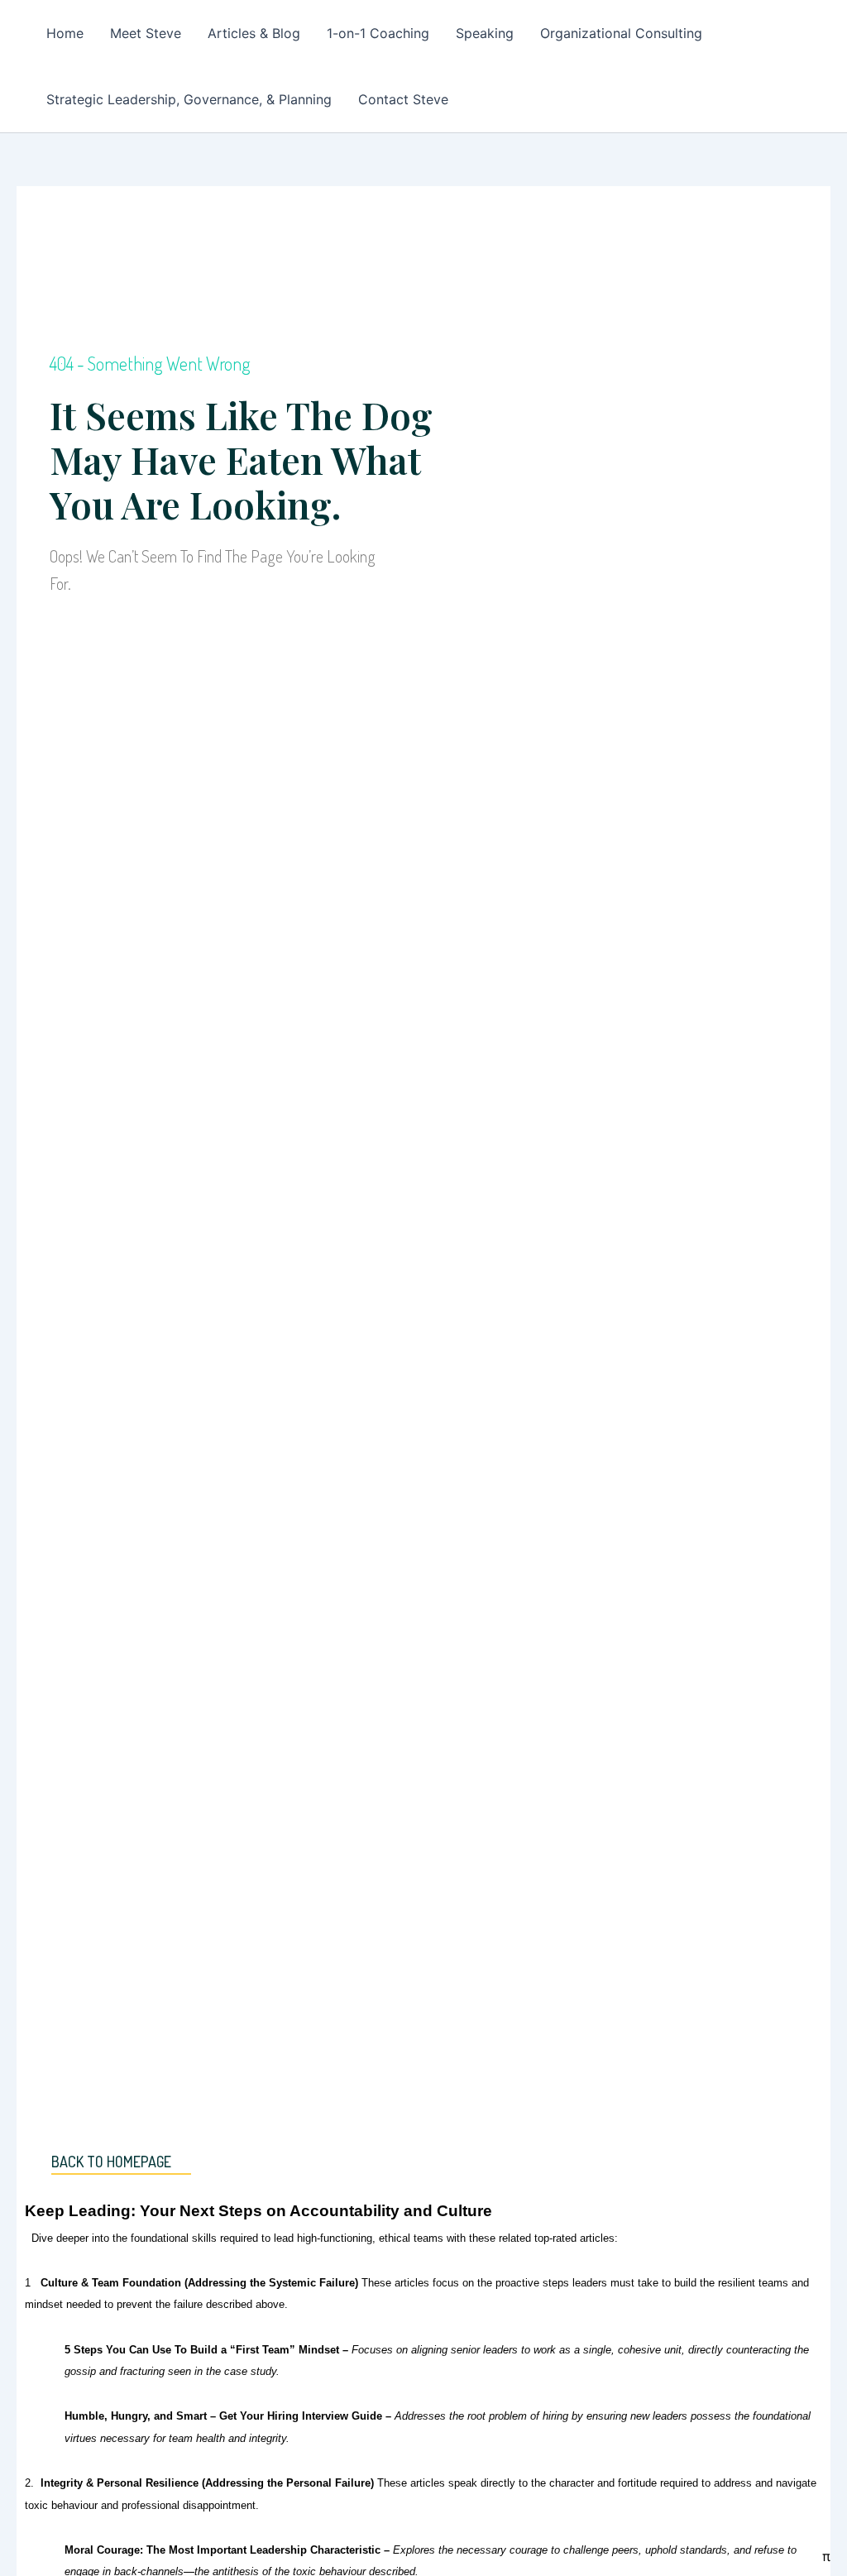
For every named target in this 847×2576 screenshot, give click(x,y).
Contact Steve (403, 99)
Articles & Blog (254, 33)
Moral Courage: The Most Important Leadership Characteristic (223, 2550)
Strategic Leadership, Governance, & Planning (189, 99)
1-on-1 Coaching (378, 33)
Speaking (485, 33)
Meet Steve (146, 33)
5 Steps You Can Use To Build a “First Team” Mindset (202, 2350)
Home (65, 33)
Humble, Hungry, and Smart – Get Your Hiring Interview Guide (223, 2416)
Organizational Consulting (621, 33)
